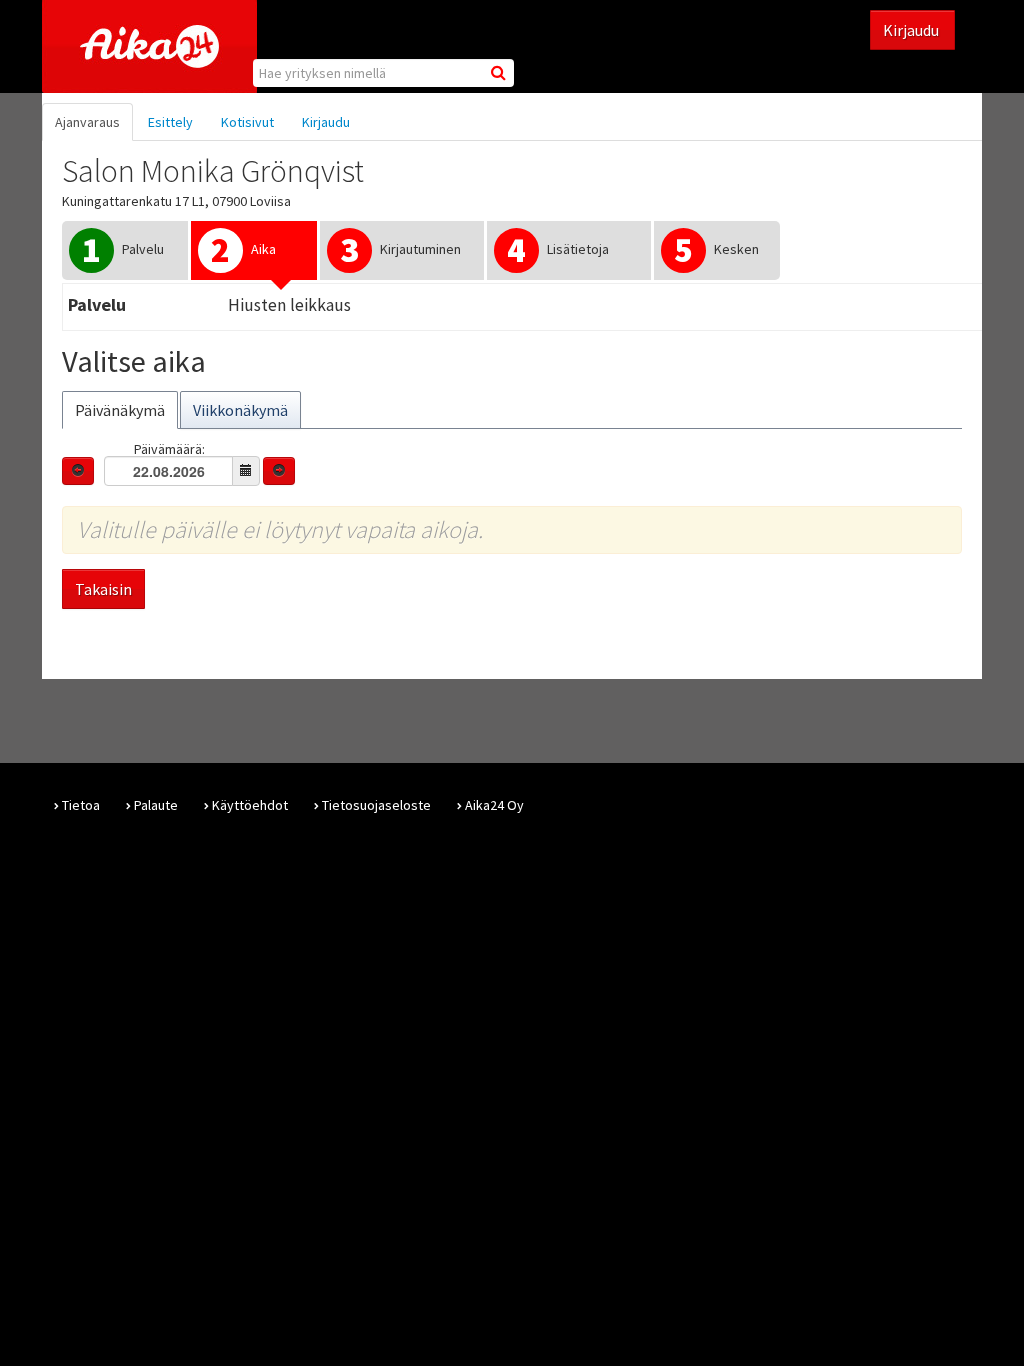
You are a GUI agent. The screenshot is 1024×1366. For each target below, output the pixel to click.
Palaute (156, 805)
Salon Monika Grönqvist (213, 171)
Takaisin (103, 589)
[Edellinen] (78, 471)
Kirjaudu (912, 30)
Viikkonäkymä (240, 410)
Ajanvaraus (87, 122)
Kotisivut (247, 122)
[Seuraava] (279, 471)
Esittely (170, 122)
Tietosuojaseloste (376, 805)
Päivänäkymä (120, 410)
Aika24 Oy (494, 805)
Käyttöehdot (250, 805)
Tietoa (81, 805)
